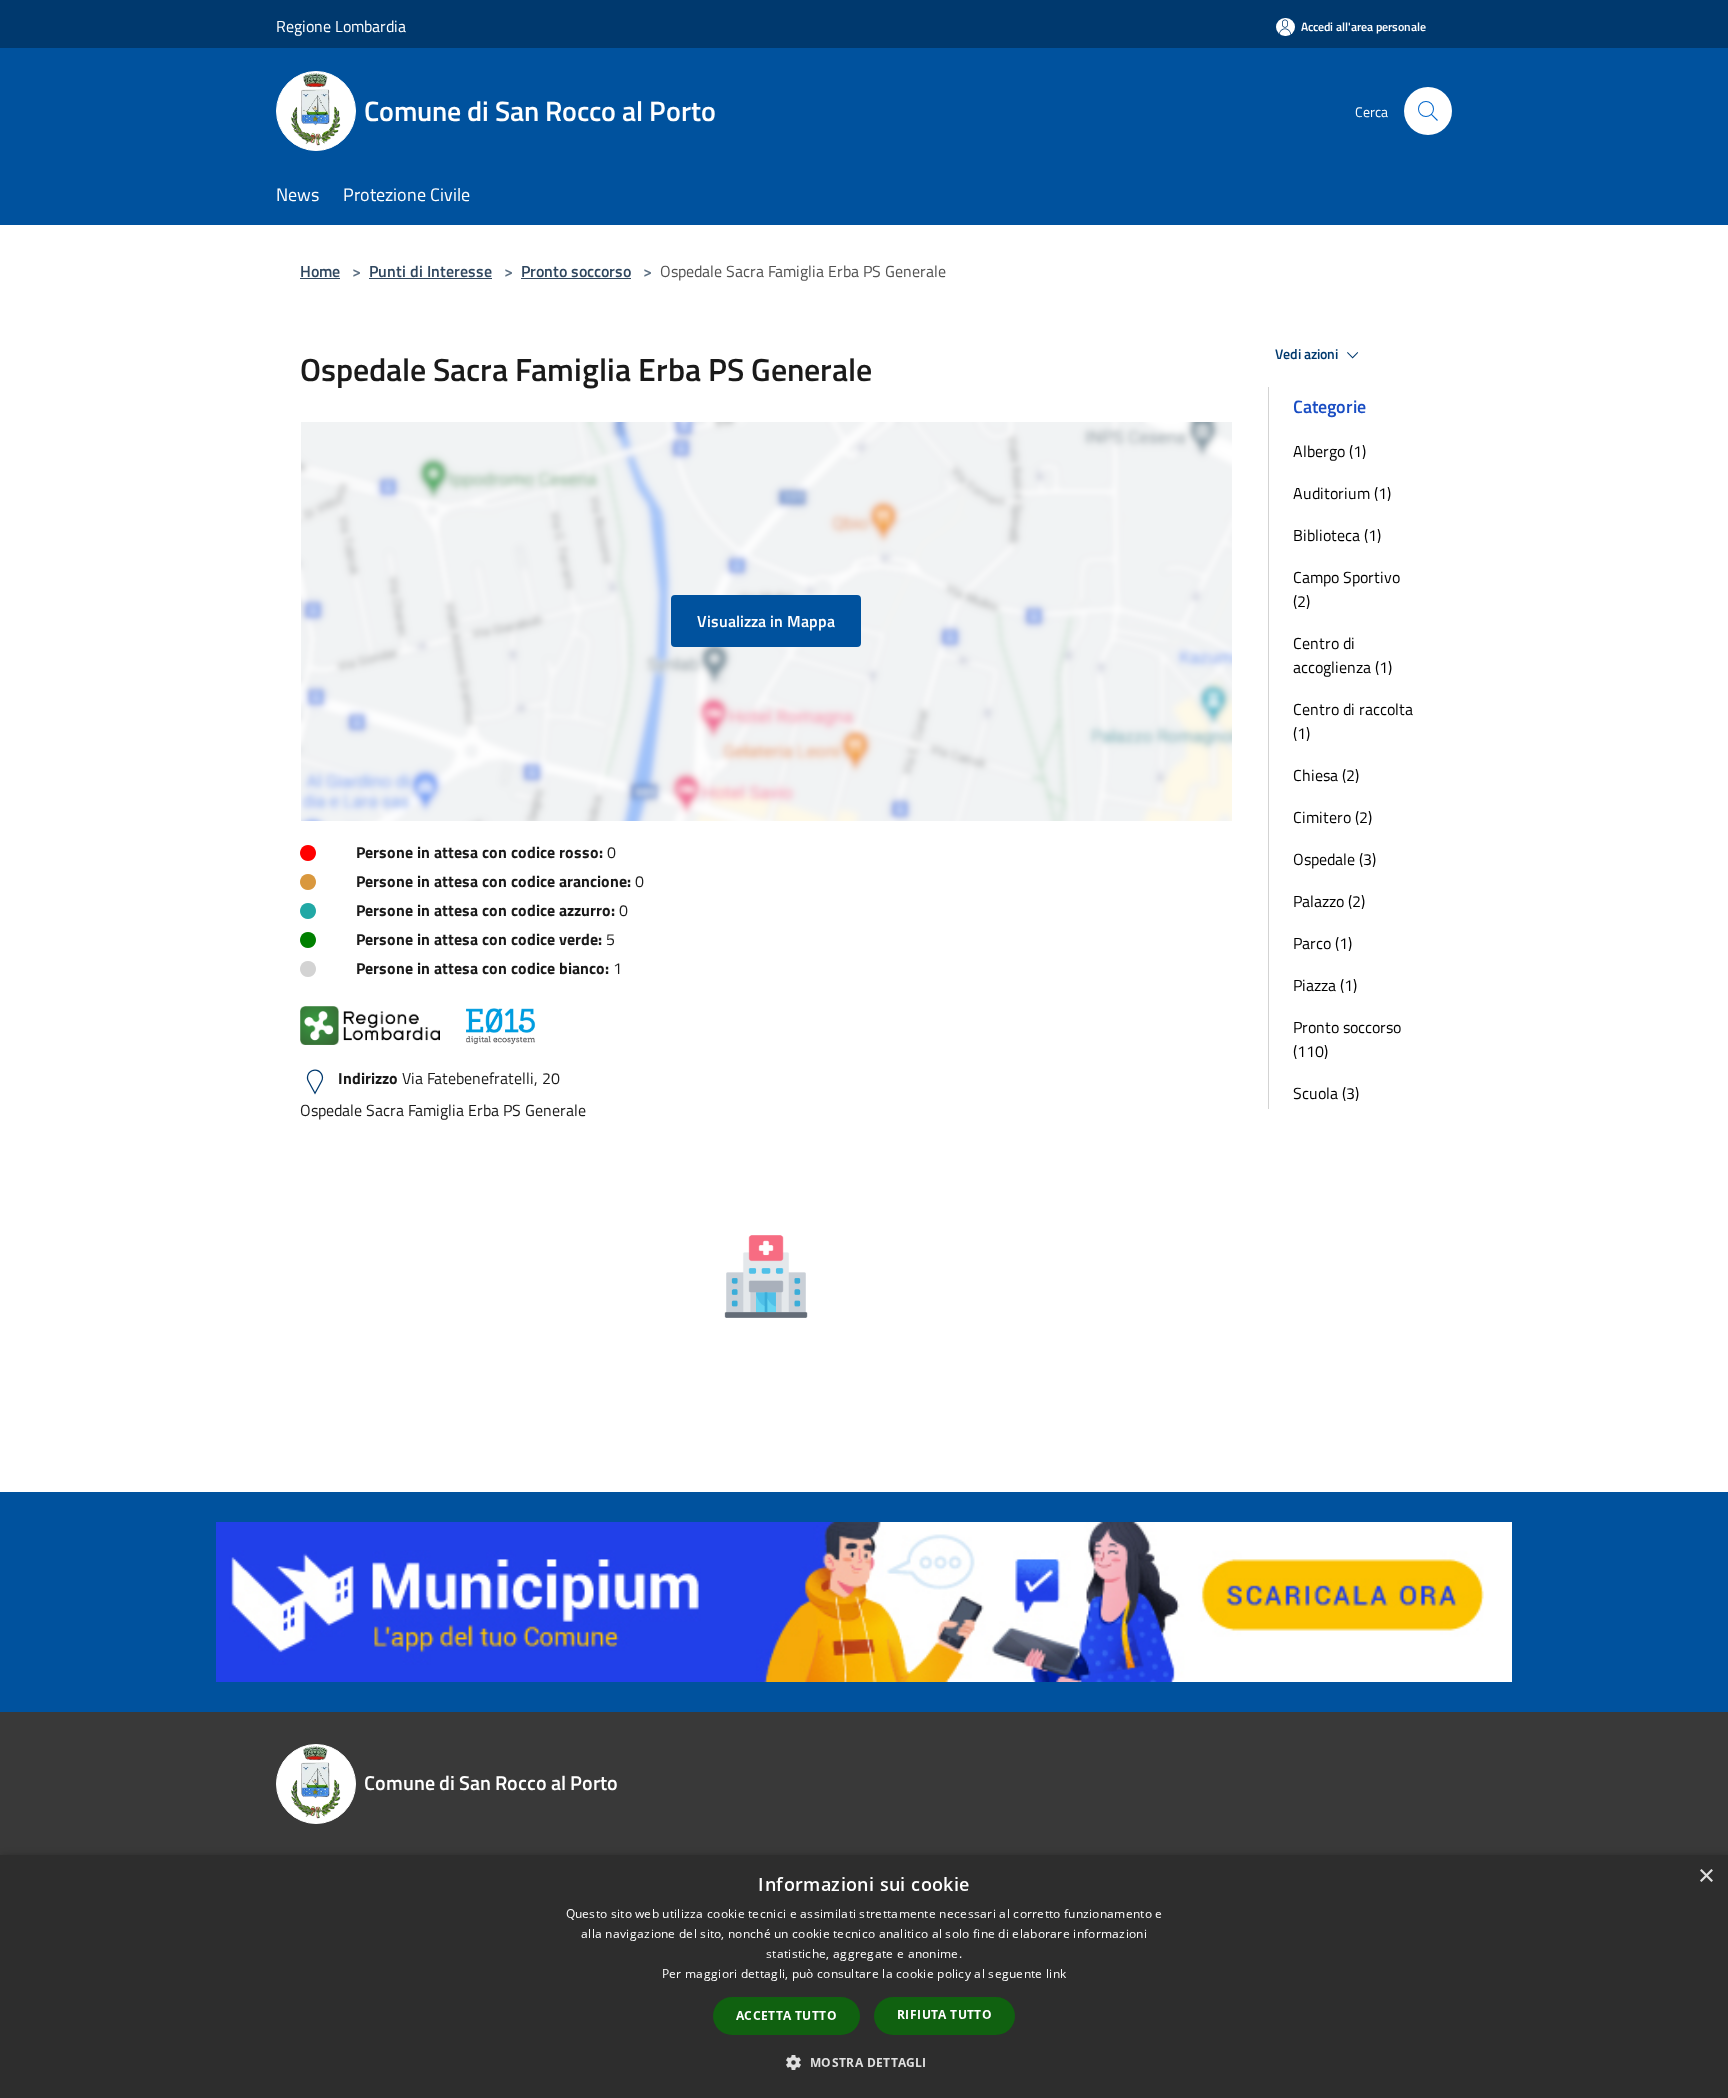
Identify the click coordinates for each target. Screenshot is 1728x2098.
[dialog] (864, 1976)
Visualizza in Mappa (766, 621)
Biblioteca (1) (1337, 535)
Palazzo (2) (1329, 901)
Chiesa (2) (1326, 775)
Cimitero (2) (1332, 817)
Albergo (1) (1329, 451)
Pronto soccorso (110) (1347, 1039)
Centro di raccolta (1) (1353, 721)
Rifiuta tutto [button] (944, 2014)
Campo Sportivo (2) (1346, 589)
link (1056, 1973)
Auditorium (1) (1342, 493)
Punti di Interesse (430, 271)
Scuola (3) (1326, 1093)
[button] (863, 2062)
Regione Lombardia (341, 26)
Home (320, 271)
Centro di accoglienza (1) (1342, 655)
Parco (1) (1322, 943)
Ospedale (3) (1334, 859)
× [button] (1705, 1876)
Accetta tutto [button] (786, 2015)
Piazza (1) (1325, 985)
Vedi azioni (1308, 354)
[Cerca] (1428, 111)
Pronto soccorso (576, 271)
